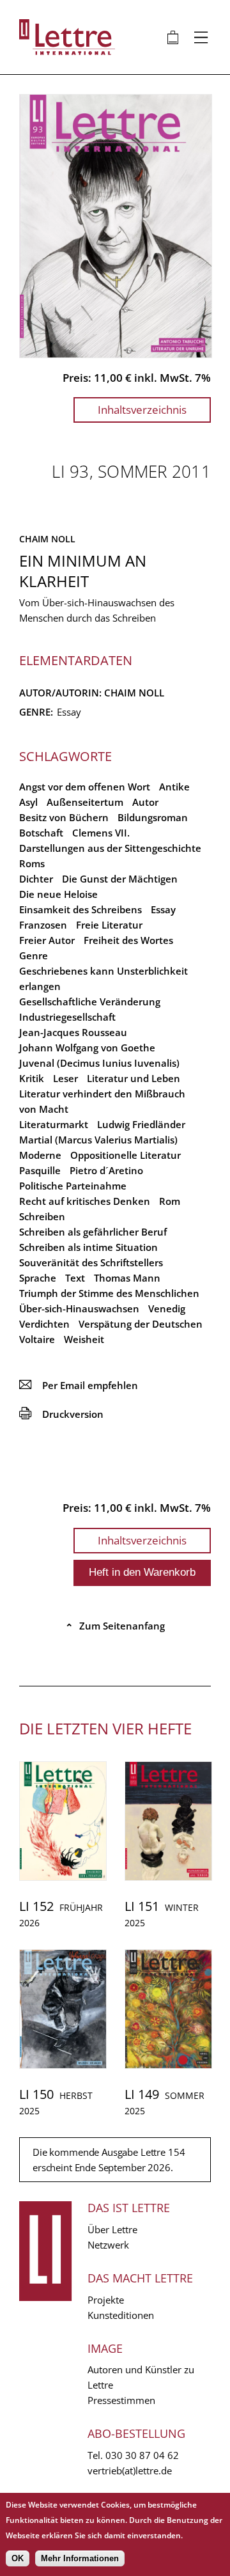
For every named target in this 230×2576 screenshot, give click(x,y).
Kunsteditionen (121, 2315)
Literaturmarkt (54, 1124)
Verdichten (44, 1324)
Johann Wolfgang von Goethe (87, 1048)
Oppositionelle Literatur (126, 1155)
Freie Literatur (109, 925)
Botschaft (41, 833)
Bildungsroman (153, 817)
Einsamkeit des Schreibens (80, 909)
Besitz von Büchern (64, 817)
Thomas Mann (127, 1278)
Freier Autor (47, 940)
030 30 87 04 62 (142, 2455)
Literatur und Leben (134, 1078)
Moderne (40, 1155)
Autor (145, 802)
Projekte (106, 2300)
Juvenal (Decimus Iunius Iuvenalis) (99, 1063)
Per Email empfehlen (79, 1385)
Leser (65, 1078)
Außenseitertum (85, 802)
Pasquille (40, 1170)
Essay (163, 909)
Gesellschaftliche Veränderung (90, 1001)
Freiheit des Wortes (128, 940)
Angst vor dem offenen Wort (85, 787)
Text (75, 1278)
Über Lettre (112, 2229)
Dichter (36, 879)
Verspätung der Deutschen (141, 1324)
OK (18, 2558)
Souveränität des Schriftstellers (91, 1262)
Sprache (38, 1278)
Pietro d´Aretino (106, 1170)
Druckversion (61, 1414)
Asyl (28, 802)
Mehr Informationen (80, 2558)
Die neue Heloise (58, 894)
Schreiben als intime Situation (88, 1247)
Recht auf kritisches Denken (85, 1201)
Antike (174, 787)
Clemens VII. (101, 833)
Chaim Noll (47, 539)
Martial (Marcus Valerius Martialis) (98, 1140)
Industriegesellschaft (67, 1017)
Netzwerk (108, 2245)
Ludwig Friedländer (141, 1124)
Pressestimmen (121, 2400)
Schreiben (42, 1216)
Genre (34, 955)
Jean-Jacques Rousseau (73, 1032)
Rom (170, 1201)
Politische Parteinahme (73, 1186)
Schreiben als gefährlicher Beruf (93, 1232)
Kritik (32, 1078)
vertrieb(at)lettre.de (130, 2470)
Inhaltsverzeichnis (142, 410)
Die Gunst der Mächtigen (120, 879)
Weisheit (84, 1339)
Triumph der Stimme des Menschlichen (109, 1293)
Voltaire (37, 1339)
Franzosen (43, 925)
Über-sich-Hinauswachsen (79, 1308)
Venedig (167, 1308)
